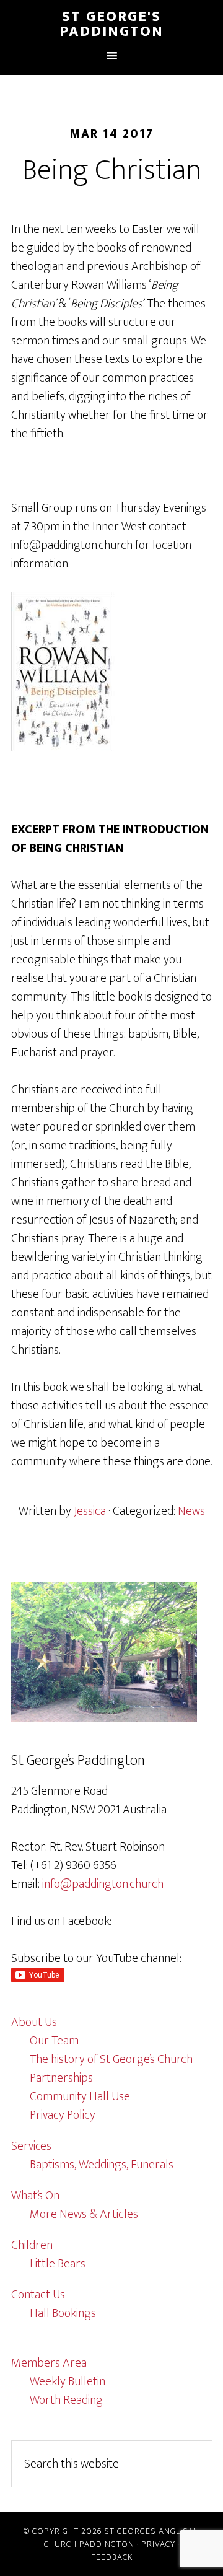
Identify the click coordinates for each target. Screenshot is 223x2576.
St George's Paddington (111, 24)
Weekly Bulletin (68, 2381)
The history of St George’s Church (111, 2059)
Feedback (112, 2557)
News (191, 1511)
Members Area (49, 2363)
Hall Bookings (63, 2313)
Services (31, 2146)
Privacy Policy (63, 2115)
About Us (34, 2022)
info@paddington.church (103, 1884)
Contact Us (38, 2295)
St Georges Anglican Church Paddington (122, 2538)
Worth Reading (66, 2400)
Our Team (54, 2041)
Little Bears (58, 2264)
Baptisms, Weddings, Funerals (102, 2165)
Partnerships (61, 2078)
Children (32, 2245)
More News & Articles (84, 2214)
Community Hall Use (80, 2096)
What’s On (35, 2196)
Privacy (158, 2544)
